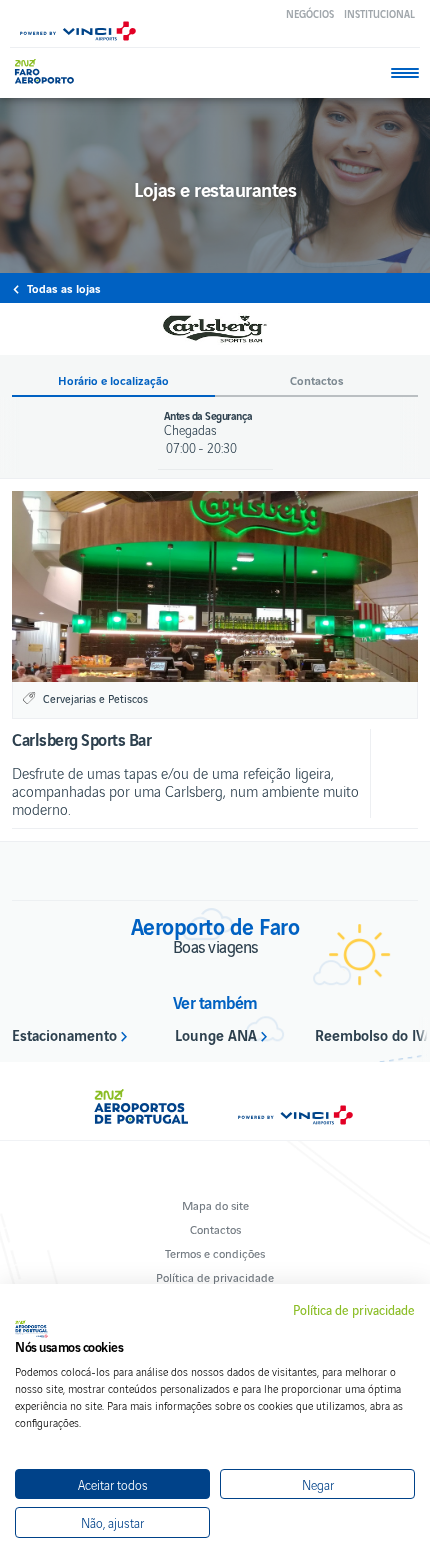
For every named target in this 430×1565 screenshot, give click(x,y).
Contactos (215, 1228)
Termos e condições (215, 1252)
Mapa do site (215, 1204)
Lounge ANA (216, 1034)
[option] (215, 586)
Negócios (310, 13)
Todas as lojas (64, 288)
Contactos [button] (317, 380)
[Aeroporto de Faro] (49, 71)
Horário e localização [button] (113, 380)
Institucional (379, 13)
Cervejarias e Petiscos (95, 698)
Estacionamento (64, 1034)
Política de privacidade (215, 1276)
